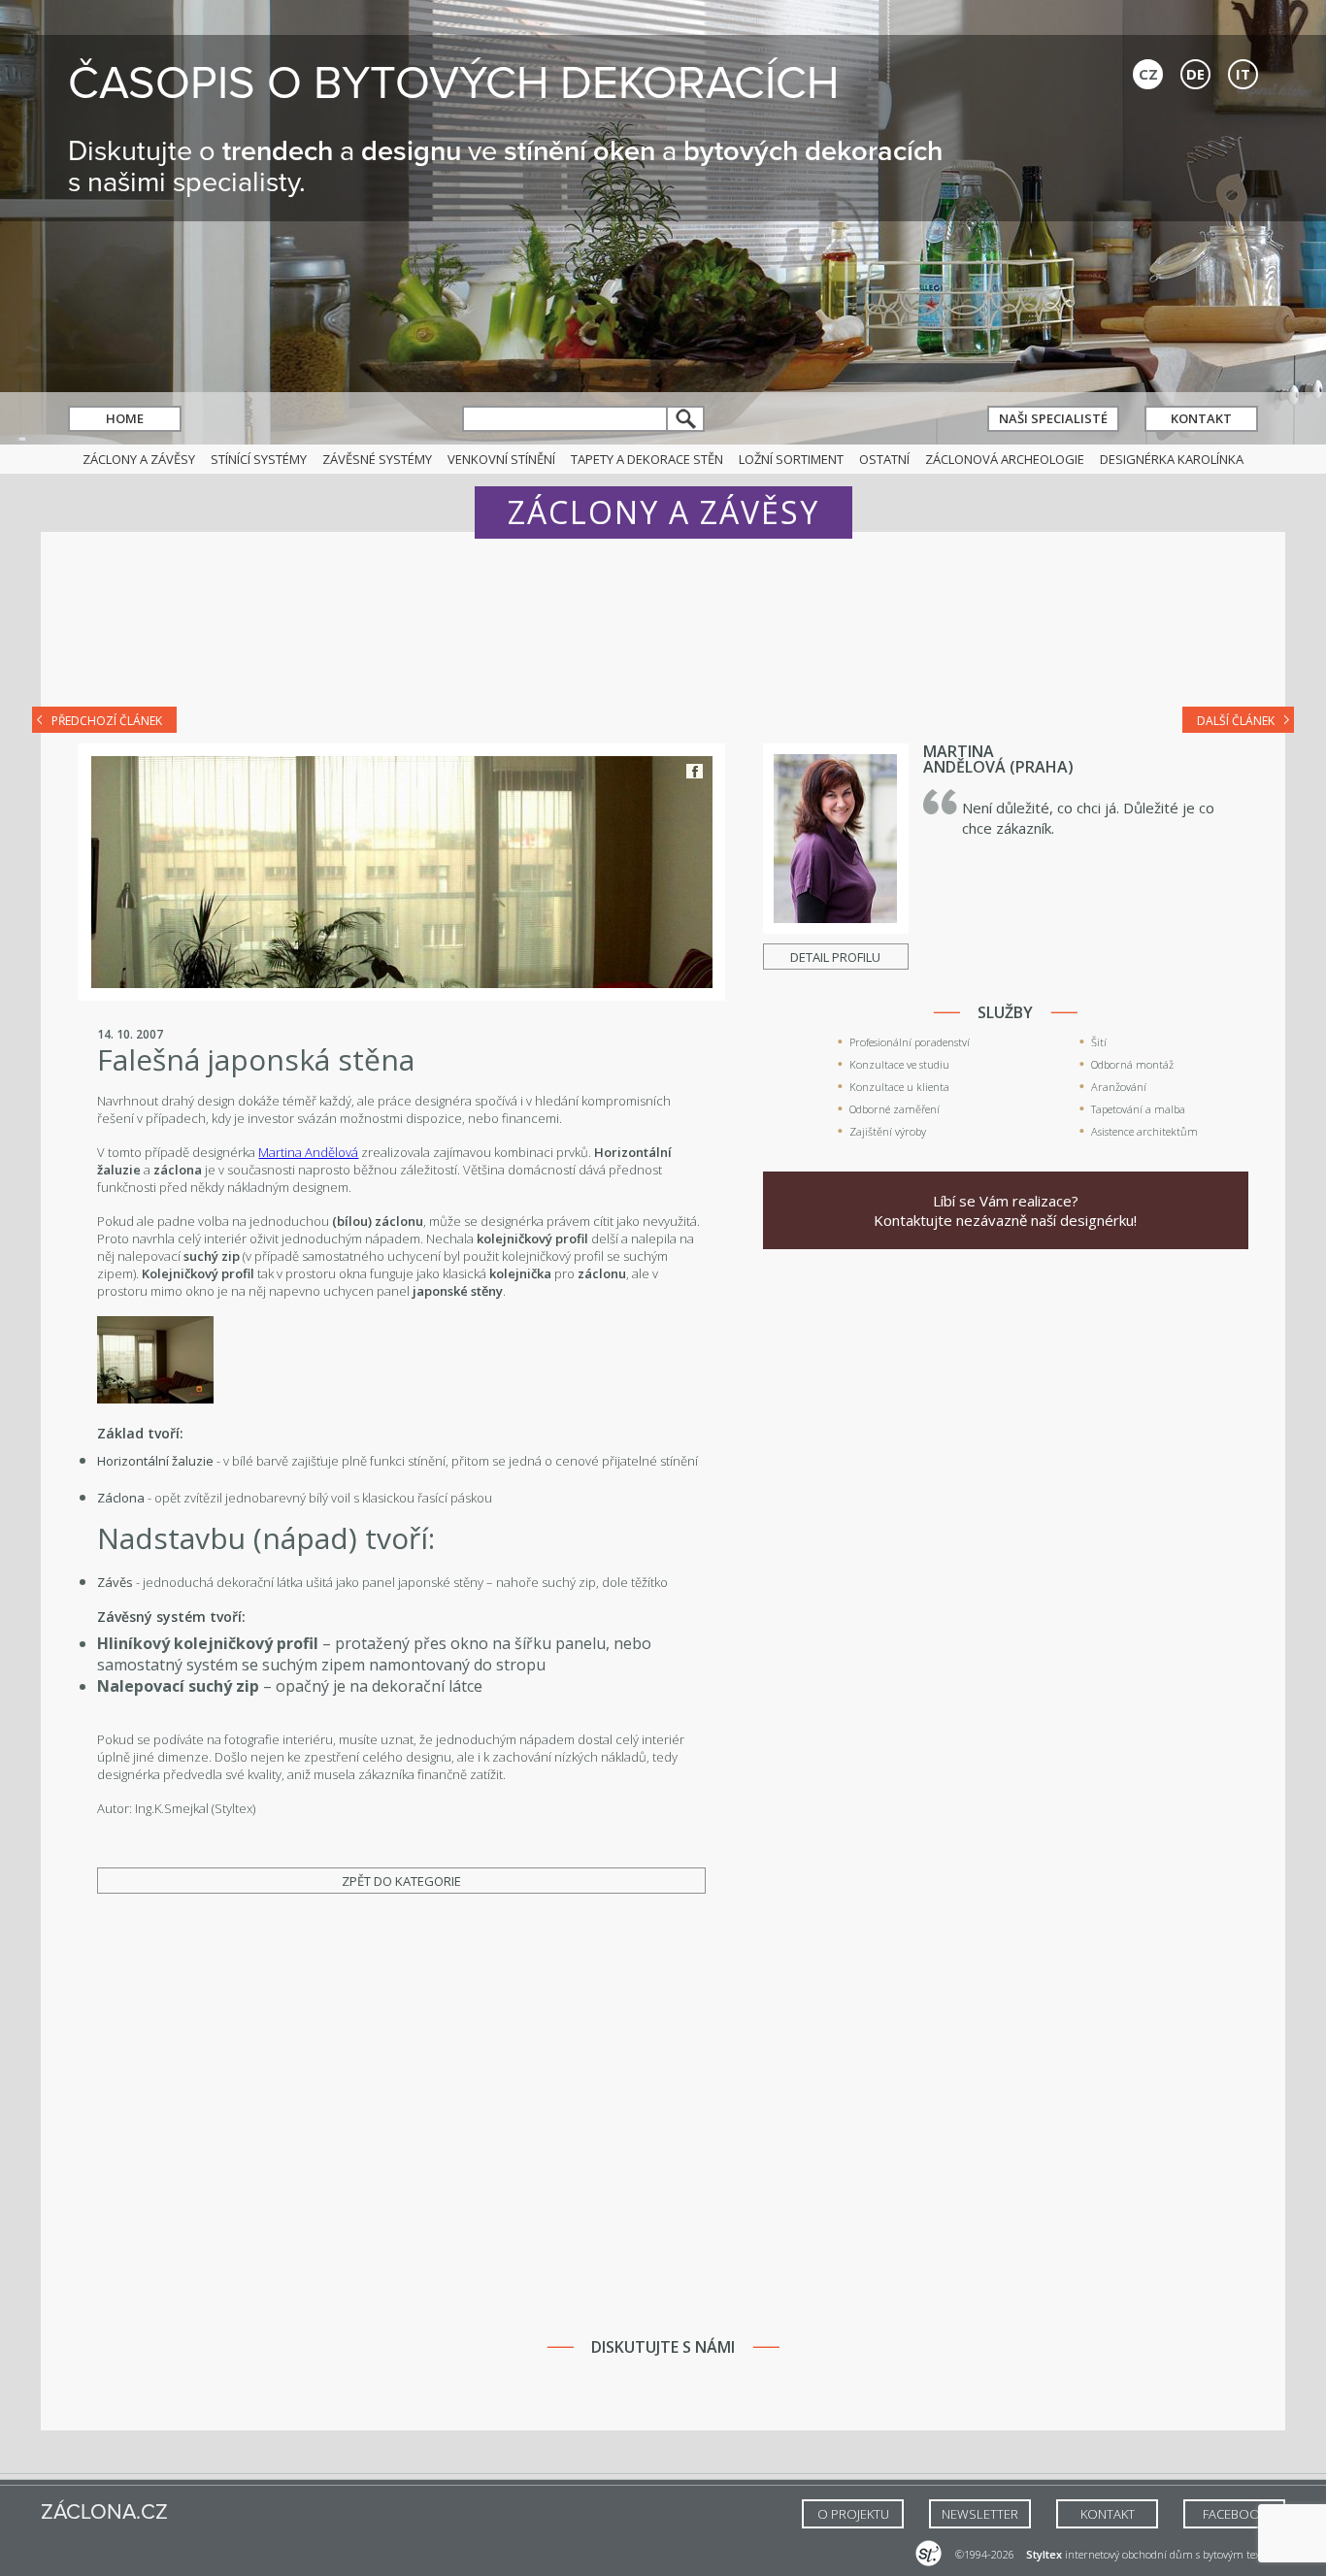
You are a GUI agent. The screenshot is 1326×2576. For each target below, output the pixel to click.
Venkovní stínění (501, 459)
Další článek (1236, 721)
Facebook (695, 771)
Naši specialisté (1053, 418)
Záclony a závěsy (139, 459)
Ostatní (884, 459)
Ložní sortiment (791, 459)
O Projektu (853, 2514)
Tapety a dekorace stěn (647, 459)
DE (1195, 74)
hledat (686, 419)
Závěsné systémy (377, 459)
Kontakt (1201, 418)
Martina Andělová (308, 1152)
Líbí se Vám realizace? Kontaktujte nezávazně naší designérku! (1005, 1210)
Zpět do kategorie (401, 1881)
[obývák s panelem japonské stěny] (155, 1399)
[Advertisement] (663, 633)
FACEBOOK (1235, 2514)
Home (125, 418)
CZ (1148, 74)
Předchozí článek (107, 721)
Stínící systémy (259, 459)
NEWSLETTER (980, 2514)
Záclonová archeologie (1005, 459)
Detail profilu (835, 957)
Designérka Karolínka (1172, 459)
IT (1243, 74)
